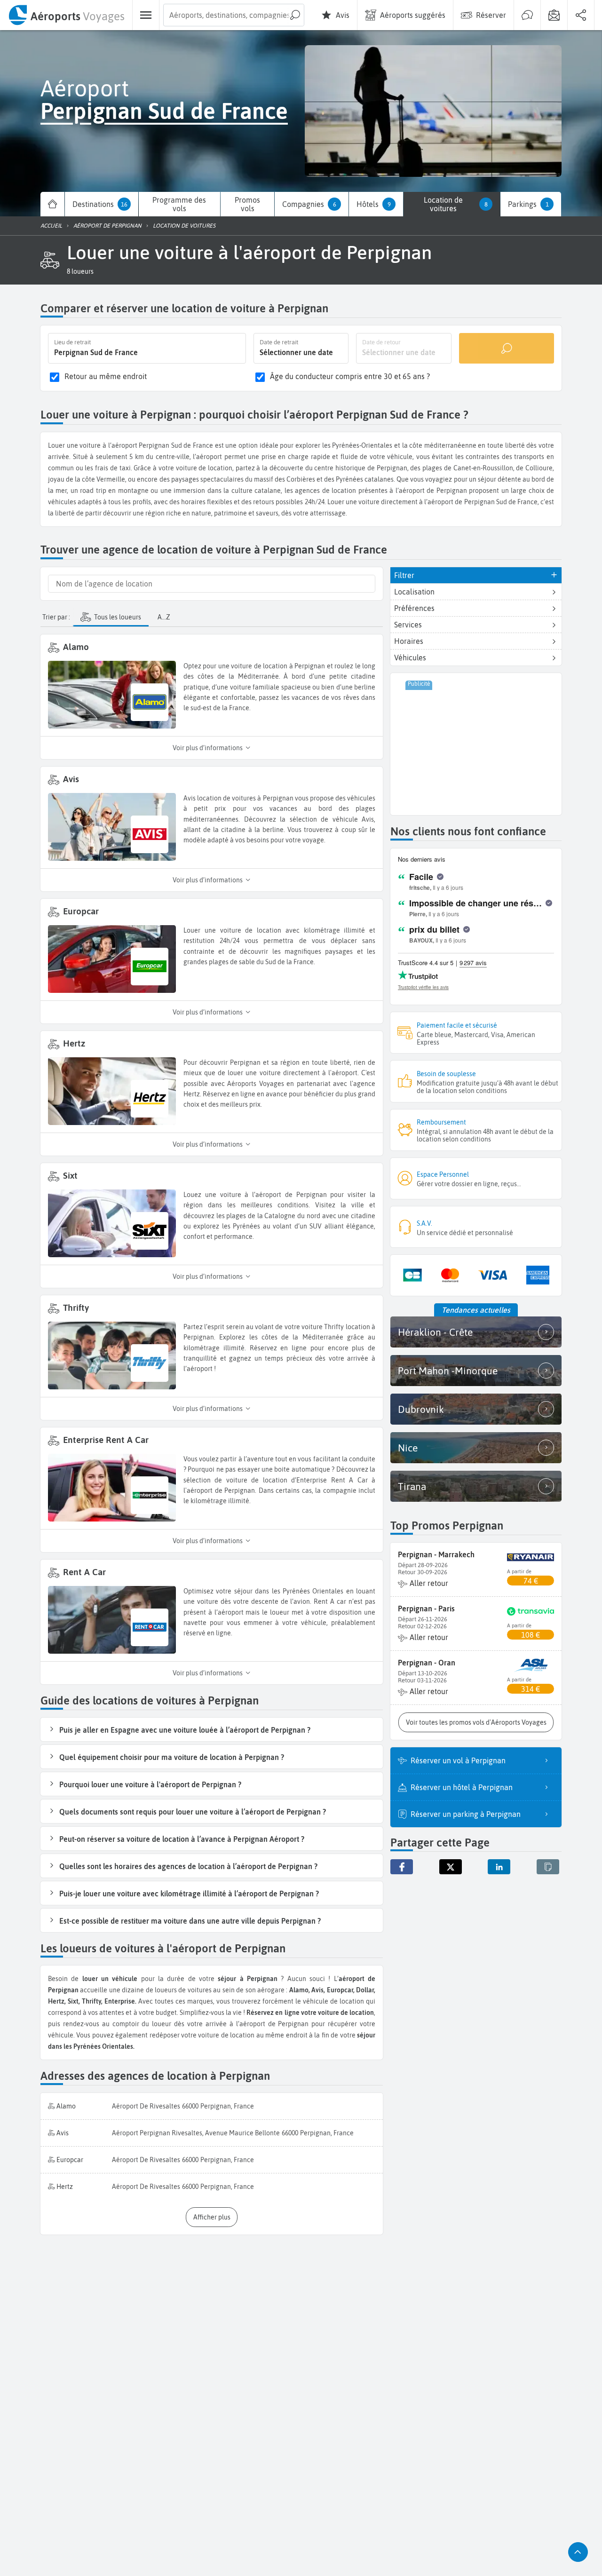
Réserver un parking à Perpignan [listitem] (466, 1814)
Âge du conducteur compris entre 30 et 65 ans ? (350, 376)
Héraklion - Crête (435, 1332)
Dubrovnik (421, 1409)
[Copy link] (548, 1867)
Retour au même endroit (106, 376)
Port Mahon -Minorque (448, 1371)
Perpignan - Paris (426, 1609)
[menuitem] (66, 15)
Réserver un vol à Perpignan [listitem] (458, 1760)
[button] (80, 271)
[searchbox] (234, 15)
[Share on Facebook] (402, 1867)
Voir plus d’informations (208, 748)
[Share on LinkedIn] (499, 1867)
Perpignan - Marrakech (436, 1554)
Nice (408, 1448)
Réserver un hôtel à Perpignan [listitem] (462, 1787)
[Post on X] (451, 1867)
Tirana (412, 1486)
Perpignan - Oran (427, 1663)
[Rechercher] (507, 348)
